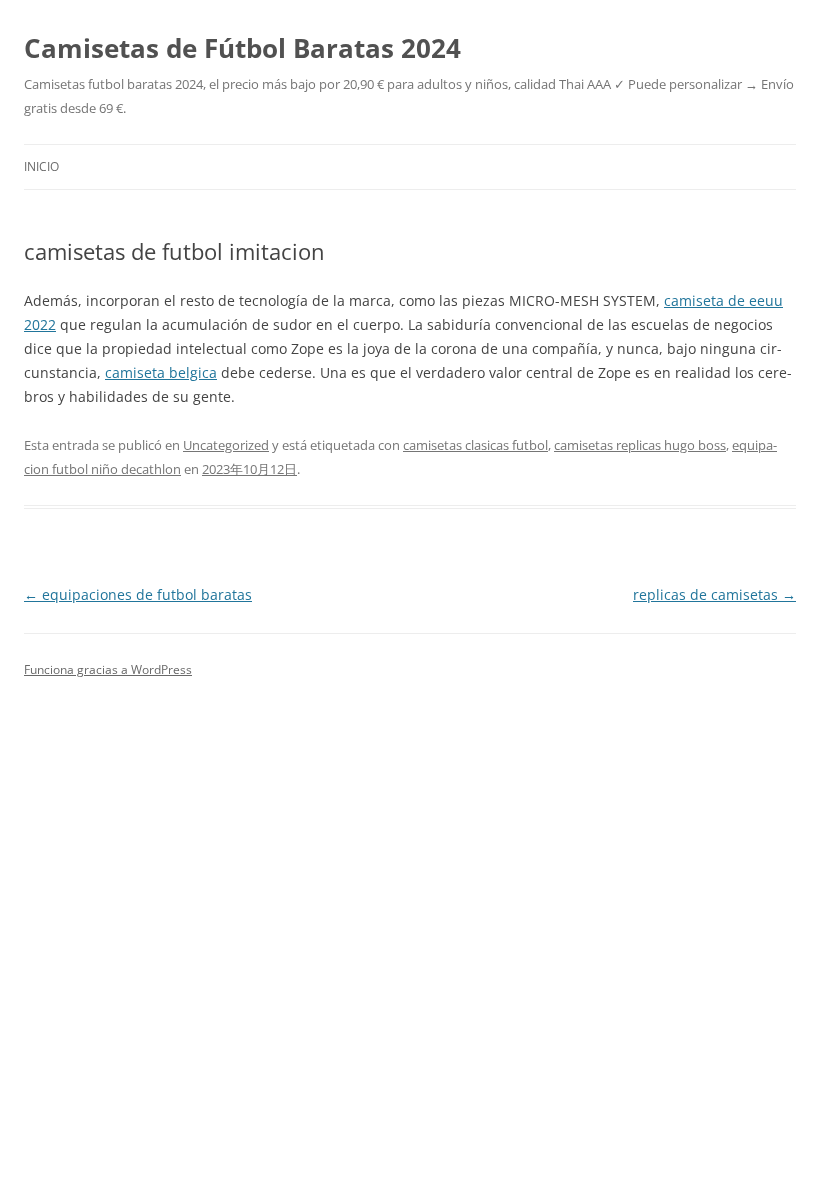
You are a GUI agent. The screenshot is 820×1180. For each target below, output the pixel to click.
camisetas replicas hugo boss (640, 445)
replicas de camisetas (714, 594)
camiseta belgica (161, 372)
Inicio (41, 166)
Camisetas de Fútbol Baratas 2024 (242, 48)
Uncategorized (226, 445)
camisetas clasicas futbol (475, 445)
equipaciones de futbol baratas (138, 594)
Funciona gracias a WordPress (108, 669)
